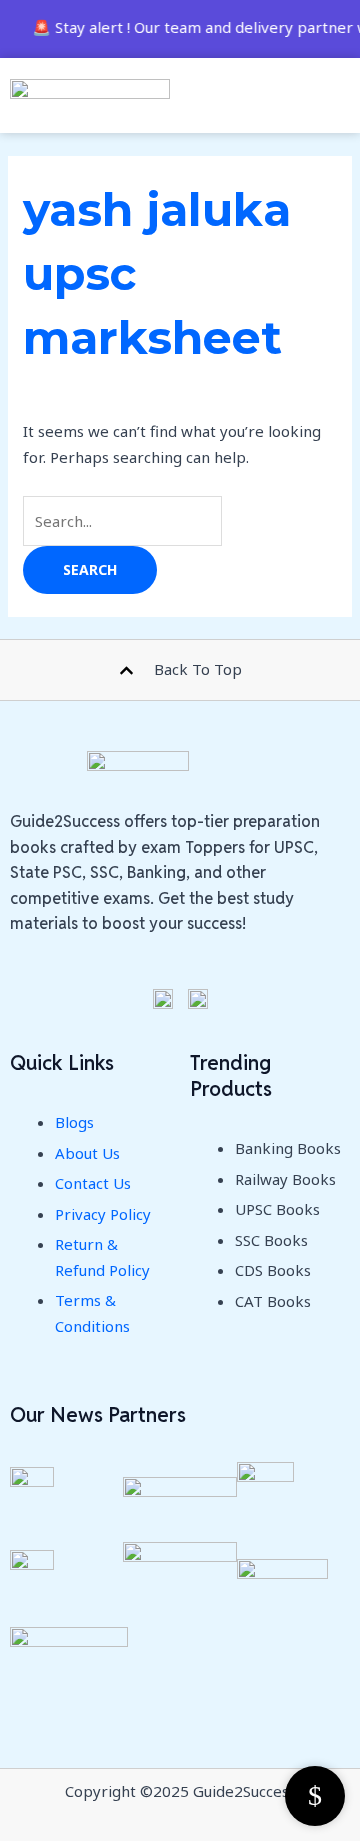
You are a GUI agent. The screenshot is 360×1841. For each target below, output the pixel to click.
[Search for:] (122, 521)
